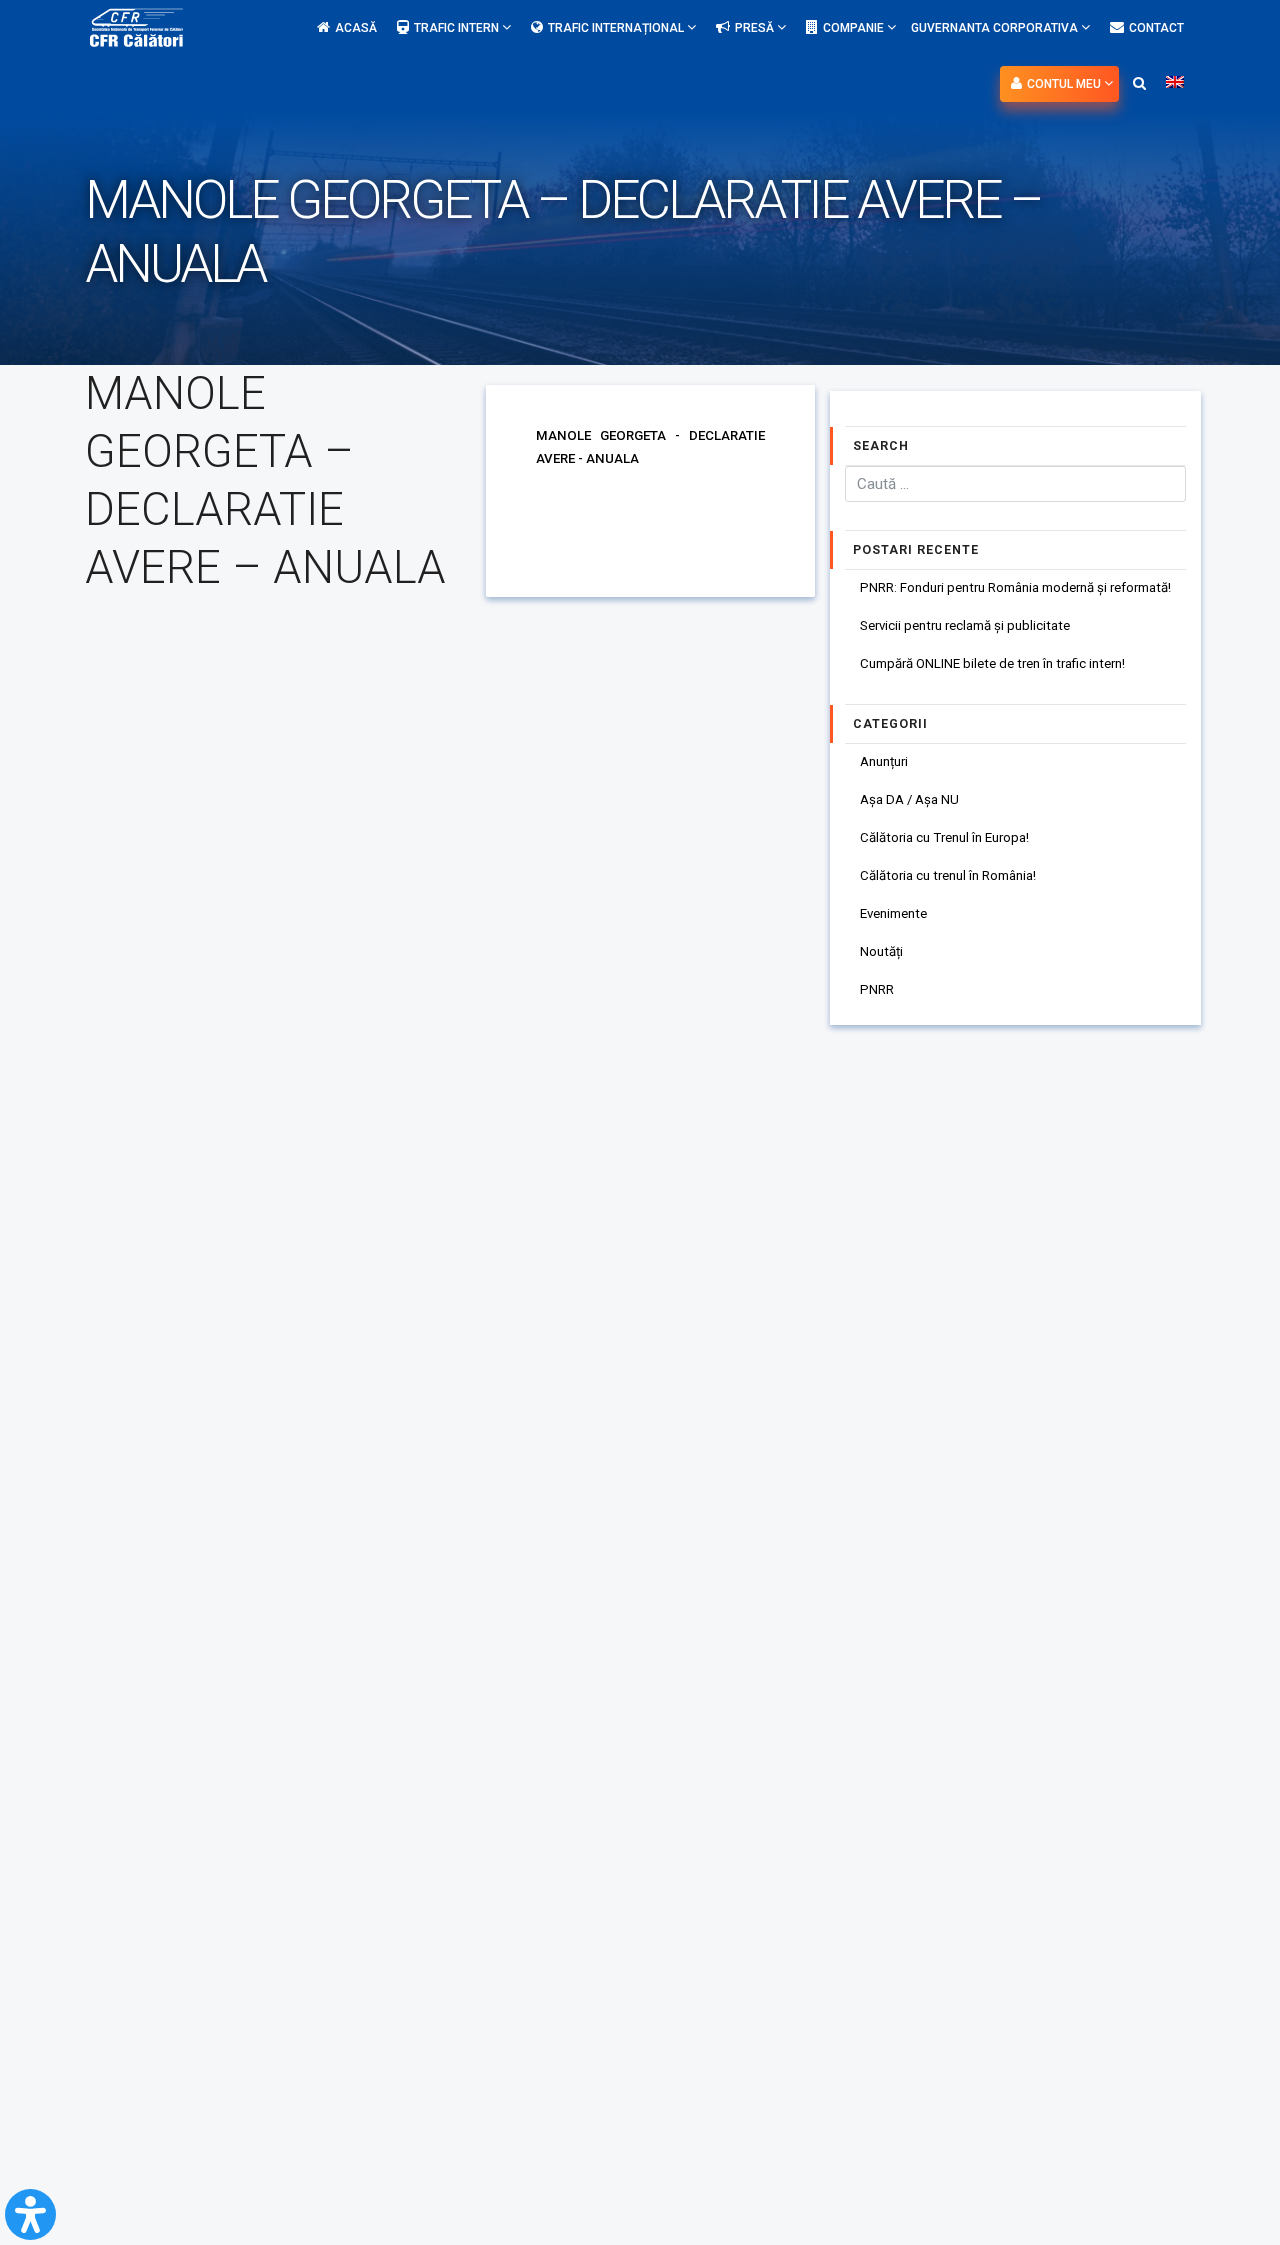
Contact (1156, 28)
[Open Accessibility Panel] (30, 2214)
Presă (756, 28)
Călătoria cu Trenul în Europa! (944, 837)
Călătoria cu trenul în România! (948, 875)
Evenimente (893, 913)
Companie (855, 28)
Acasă (356, 28)
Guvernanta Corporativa (996, 28)
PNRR (877, 989)
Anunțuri (884, 761)
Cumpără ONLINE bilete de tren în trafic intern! (992, 663)
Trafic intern (458, 28)
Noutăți (881, 951)
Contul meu (1065, 84)
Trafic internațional (617, 28)
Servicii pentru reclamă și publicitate (965, 625)
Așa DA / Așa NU (909, 799)
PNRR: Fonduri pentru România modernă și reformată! (1015, 587)
